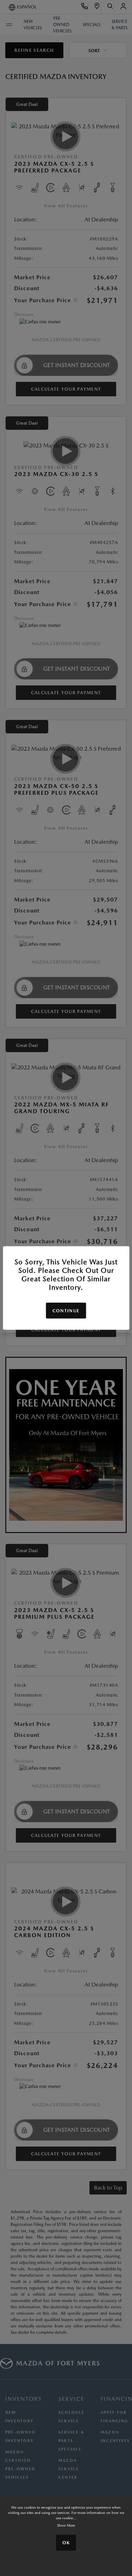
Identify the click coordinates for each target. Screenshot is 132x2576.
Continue (66, 1311)
